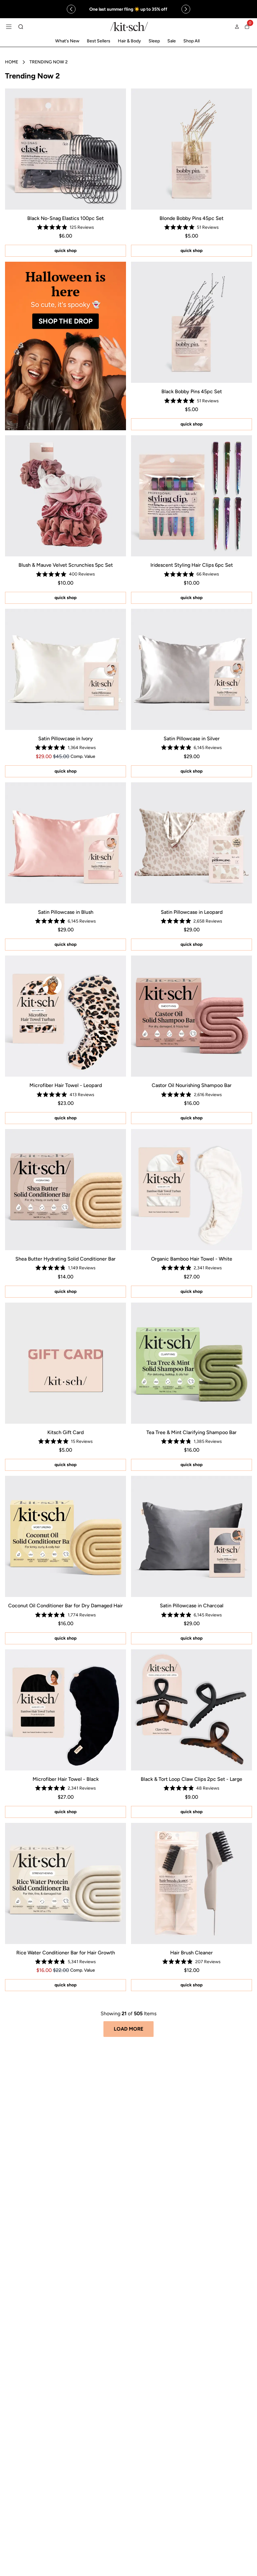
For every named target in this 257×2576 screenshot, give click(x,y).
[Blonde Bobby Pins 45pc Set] (191, 149)
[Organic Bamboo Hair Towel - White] (191, 1190)
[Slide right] (186, 9)
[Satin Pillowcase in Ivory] (66, 669)
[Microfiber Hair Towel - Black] (66, 1710)
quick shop (66, 251)
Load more (128, 2029)
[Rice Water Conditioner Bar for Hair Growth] (66, 1883)
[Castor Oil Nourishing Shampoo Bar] (191, 1016)
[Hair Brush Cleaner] (191, 1883)
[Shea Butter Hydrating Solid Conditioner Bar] (66, 1190)
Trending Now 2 (49, 62)
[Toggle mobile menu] (9, 27)
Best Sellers (99, 41)
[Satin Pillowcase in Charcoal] (191, 1536)
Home (12, 62)
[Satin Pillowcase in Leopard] (191, 843)
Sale (172, 41)
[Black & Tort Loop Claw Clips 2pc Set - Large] (191, 1710)
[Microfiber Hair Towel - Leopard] (66, 1016)
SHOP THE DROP (66, 321)
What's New (67, 41)
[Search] (21, 27)
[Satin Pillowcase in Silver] (191, 669)
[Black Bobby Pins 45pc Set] (191, 322)
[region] (129, 9)
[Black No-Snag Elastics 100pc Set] (66, 149)
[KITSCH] (129, 27)
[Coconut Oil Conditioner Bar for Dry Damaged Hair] (66, 1536)
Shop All (191, 41)
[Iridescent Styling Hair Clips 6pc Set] (191, 496)
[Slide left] (71, 9)
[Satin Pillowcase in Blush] (66, 843)
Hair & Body (129, 41)
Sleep (154, 41)
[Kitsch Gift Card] (66, 1363)
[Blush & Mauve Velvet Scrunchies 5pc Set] (66, 496)
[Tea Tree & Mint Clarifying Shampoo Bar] (191, 1363)
